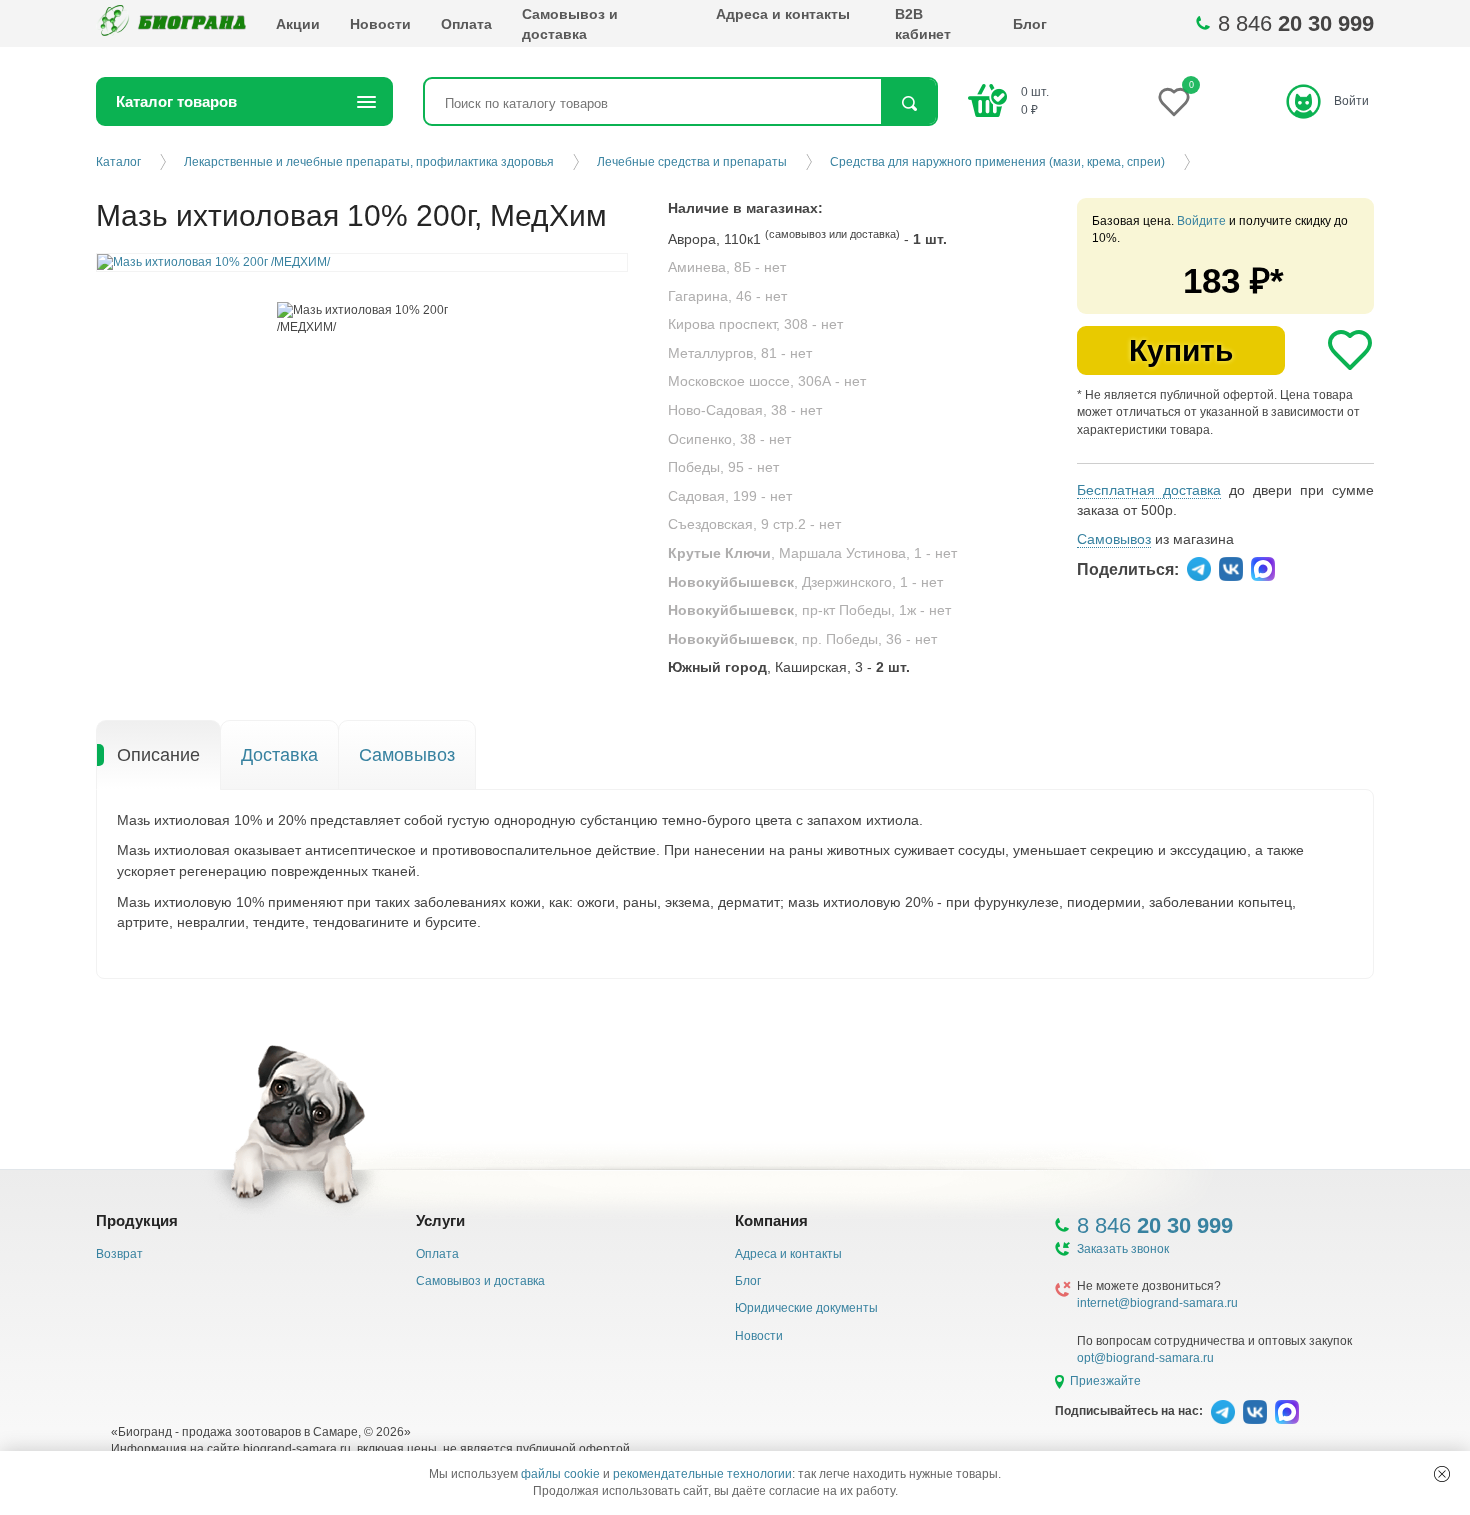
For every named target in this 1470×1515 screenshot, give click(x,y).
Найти (908, 103)
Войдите (1201, 221)
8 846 (1296, 23)
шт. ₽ (1035, 100)
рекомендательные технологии (702, 1474)
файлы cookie (560, 1474)
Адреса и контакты (783, 14)
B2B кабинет (923, 24)
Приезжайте (1105, 1381)
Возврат (119, 1254)
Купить (1181, 350)
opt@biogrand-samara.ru (1145, 1358)
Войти (1351, 101)
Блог (1030, 24)
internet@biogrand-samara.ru (1157, 1303)
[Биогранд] (171, 23)
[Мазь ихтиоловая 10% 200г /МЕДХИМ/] (362, 319)
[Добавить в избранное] (1350, 350)
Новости (380, 24)
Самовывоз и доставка (570, 24)
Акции (298, 24)
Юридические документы (806, 1308)
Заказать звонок (1123, 1249)
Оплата (466, 24)
